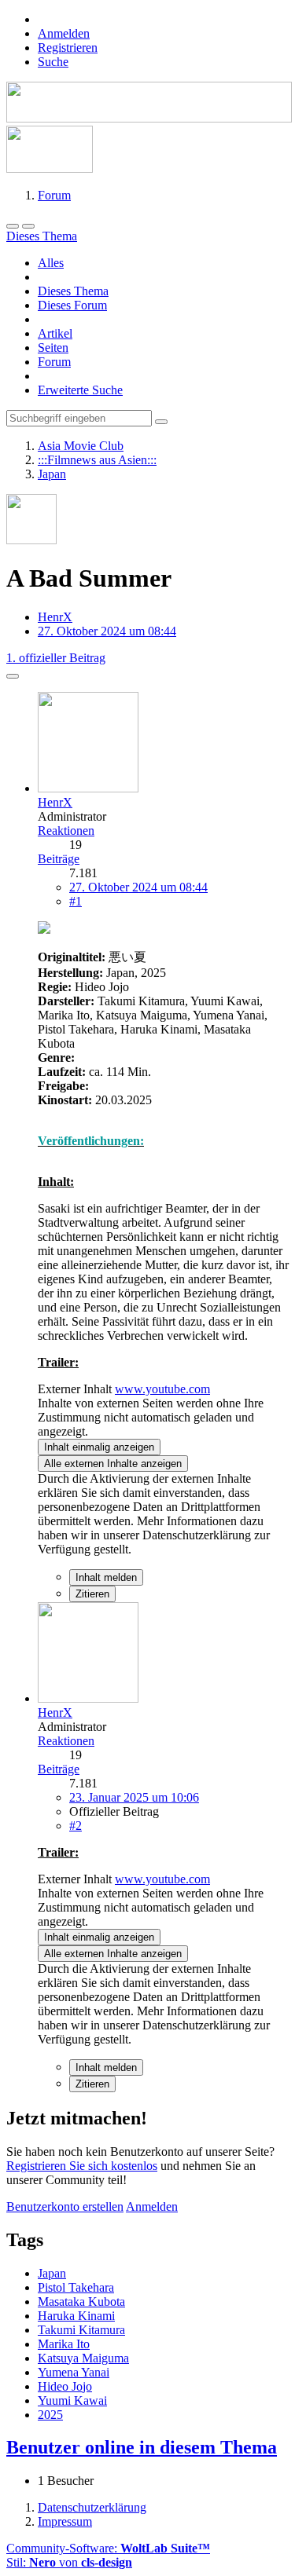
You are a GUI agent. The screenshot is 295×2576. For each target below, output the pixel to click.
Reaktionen (66, 831)
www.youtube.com (162, 1389)
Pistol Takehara (76, 2287)
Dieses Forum (72, 305)
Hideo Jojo (65, 2386)
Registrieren (68, 48)
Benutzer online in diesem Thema (142, 2447)
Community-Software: (108, 2548)
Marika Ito (64, 2344)
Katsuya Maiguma (83, 2358)
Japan (52, 2273)
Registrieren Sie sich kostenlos (82, 2166)
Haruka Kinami (76, 2316)
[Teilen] (13, 676)
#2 (76, 1826)
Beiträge (59, 859)
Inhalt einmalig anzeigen (99, 1447)
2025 (50, 2415)
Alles (51, 263)
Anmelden (64, 33)
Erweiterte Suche (80, 390)
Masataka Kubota (81, 2302)
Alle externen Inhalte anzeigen (113, 1464)
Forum (54, 362)
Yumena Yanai (74, 2372)
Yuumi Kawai (72, 2400)
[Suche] (28, 226)
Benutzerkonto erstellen (65, 2206)
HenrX (55, 617)
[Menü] (13, 226)
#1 (76, 901)
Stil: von (69, 2562)
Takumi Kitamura (81, 2330)
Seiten (53, 348)
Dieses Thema (73, 291)
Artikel (55, 333)
